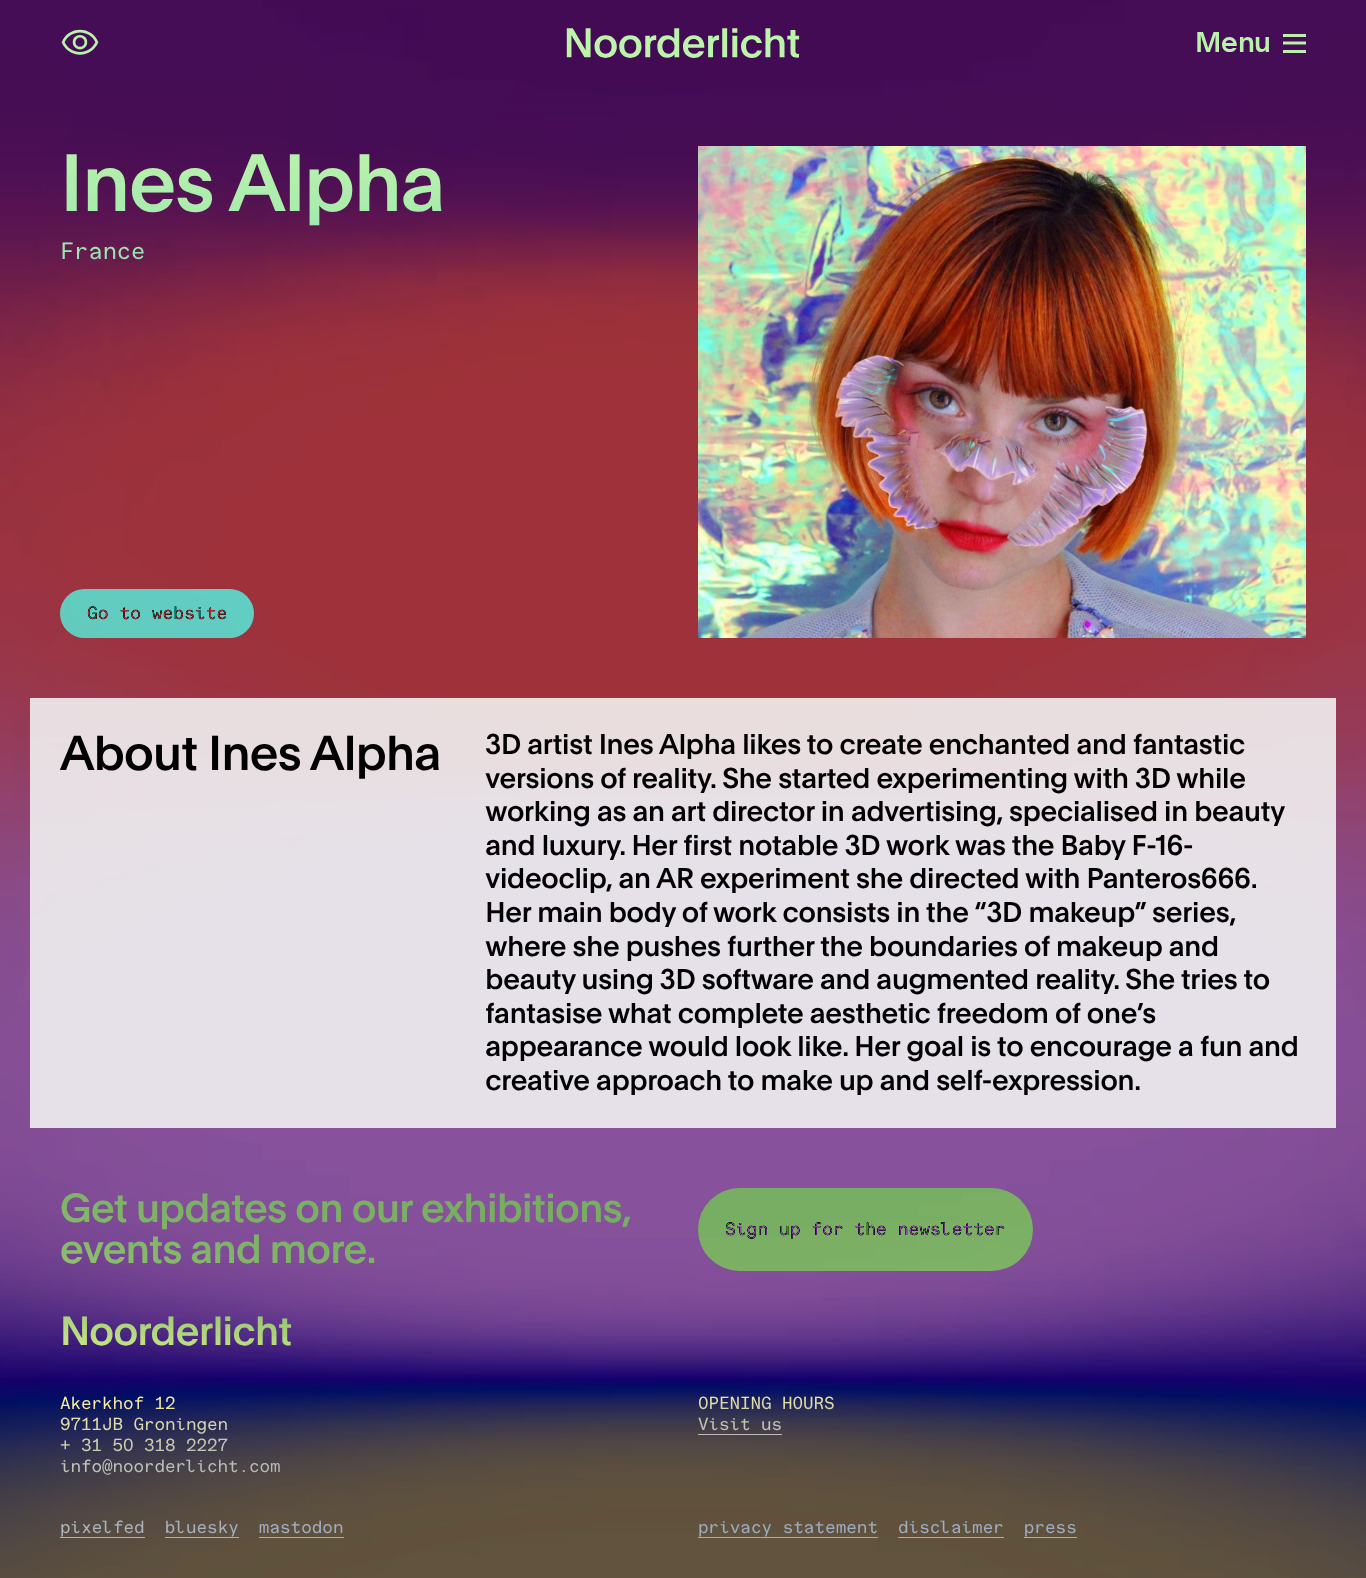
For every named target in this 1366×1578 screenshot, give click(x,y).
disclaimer (951, 1527)
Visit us (740, 1424)
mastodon (301, 1527)
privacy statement (788, 1527)
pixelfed (102, 1527)
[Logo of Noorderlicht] (682, 42)
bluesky (202, 1527)
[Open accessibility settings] (80, 43)
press (1050, 1527)
